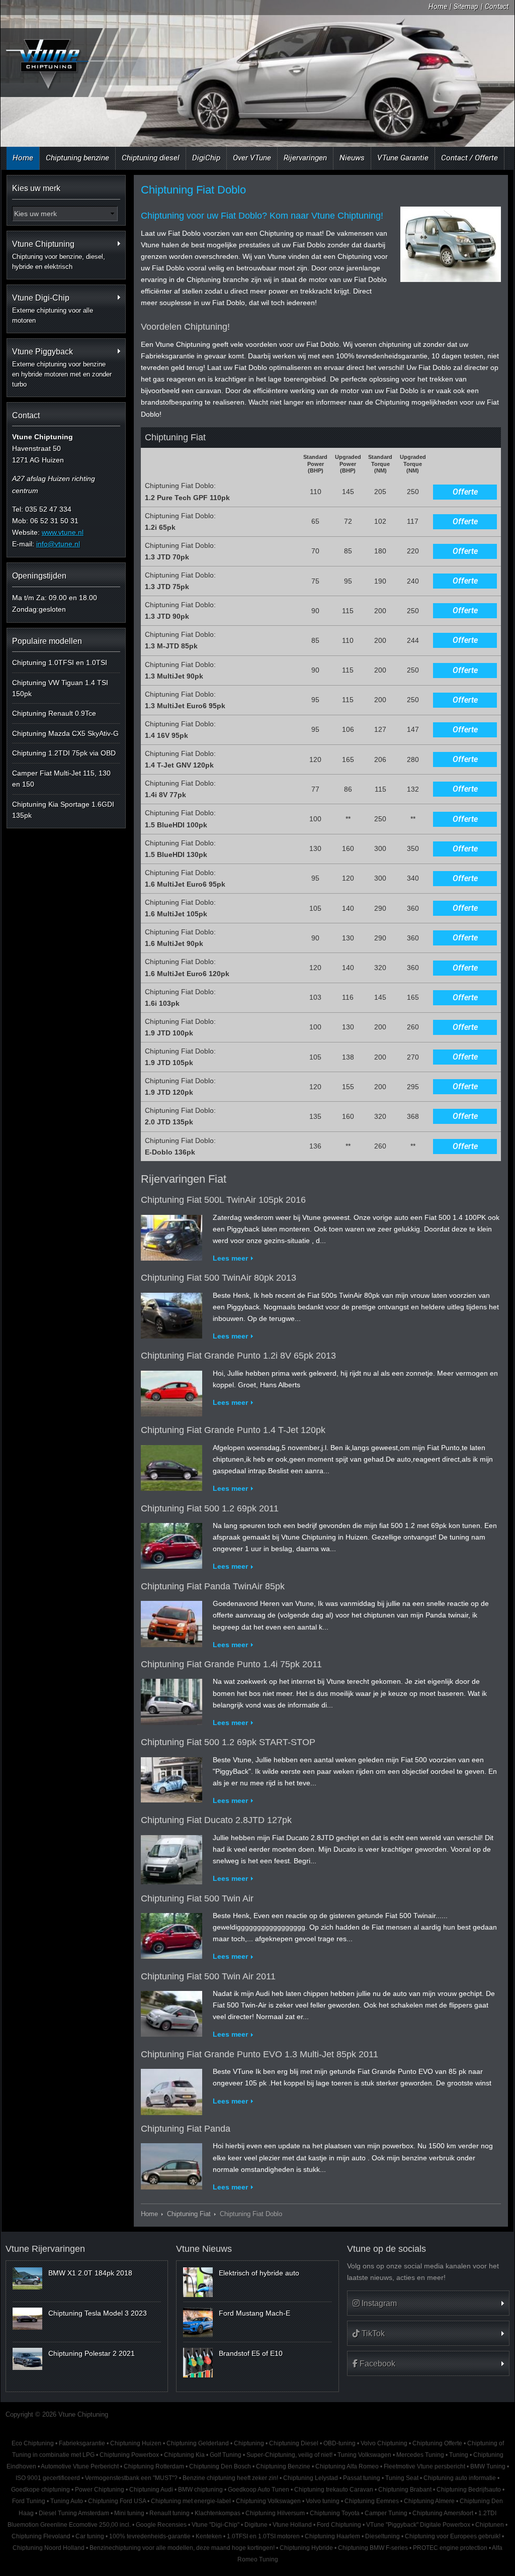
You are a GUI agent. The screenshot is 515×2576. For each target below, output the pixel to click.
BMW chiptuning (200, 2490)
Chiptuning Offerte (437, 2443)
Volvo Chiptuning (384, 2443)
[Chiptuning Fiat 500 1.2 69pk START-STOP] (171, 1777)
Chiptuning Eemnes (372, 2501)
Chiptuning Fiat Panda (186, 2129)
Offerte (465, 492)
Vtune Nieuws (204, 2249)
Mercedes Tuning (420, 2455)
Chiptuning (249, 2443)
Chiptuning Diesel (294, 2443)
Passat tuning (362, 2478)
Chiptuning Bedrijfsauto (469, 2490)
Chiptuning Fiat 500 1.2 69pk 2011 (210, 1508)
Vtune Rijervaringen (45, 2249)
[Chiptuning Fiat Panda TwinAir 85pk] (171, 1622)
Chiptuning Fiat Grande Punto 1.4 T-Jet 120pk (233, 1430)
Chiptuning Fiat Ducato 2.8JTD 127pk (216, 1820)
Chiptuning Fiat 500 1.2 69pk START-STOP (228, 1742)
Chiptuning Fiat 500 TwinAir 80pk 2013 (219, 1278)
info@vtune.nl (58, 544)
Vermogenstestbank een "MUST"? (131, 2478)
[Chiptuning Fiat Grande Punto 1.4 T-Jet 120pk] (171, 1466)
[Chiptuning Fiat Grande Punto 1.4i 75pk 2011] (171, 1700)
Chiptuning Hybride (306, 2548)
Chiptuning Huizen (136, 2443)
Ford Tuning (29, 2501)
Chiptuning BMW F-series (373, 2548)
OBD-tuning (339, 2443)
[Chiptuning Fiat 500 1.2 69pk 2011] (171, 1544)
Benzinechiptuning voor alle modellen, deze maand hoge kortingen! (182, 2548)
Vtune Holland (292, 2525)
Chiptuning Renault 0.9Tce (54, 713)
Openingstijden (39, 576)
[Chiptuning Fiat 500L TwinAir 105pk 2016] (171, 1235)
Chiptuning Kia (184, 2455)
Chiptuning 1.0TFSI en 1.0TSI (60, 662)
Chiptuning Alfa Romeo (347, 2466)
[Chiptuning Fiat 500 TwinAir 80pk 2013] (171, 1313)
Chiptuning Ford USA (117, 2501)
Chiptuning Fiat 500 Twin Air (197, 1898)
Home (438, 7)
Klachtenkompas (218, 2513)
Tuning (459, 2455)
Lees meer (230, 1258)
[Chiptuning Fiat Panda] (171, 2164)
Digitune (256, 2525)
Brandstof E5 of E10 (251, 2353)
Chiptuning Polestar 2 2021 (92, 2353)
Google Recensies (161, 2525)
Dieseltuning (382, 2536)
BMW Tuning (488, 2466)
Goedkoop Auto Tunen (259, 2490)
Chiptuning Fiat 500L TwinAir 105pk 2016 (223, 1200)
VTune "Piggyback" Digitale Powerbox (418, 2525)
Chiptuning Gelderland (198, 2443)
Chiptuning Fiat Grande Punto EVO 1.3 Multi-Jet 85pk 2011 (260, 2054)
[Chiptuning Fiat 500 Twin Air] (171, 1934)
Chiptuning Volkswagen (268, 2501)
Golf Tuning (226, 2455)
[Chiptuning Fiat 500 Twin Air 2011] (171, 2012)
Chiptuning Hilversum (275, 2513)
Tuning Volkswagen (364, 2455)
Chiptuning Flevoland (41, 2536)
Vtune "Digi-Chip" (216, 2525)
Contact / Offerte (469, 158)
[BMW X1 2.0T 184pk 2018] (27, 2278)
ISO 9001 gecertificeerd (48, 2478)
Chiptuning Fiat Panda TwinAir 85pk (213, 1586)
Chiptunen (490, 2525)
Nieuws (352, 158)
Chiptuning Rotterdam (154, 2466)
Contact (497, 7)
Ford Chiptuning (339, 2525)
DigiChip (206, 158)
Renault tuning (169, 2513)
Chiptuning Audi (151, 2490)
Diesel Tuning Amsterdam (74, 2513)
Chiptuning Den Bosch (220, 2466)
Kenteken (209, 2536)
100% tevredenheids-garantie (150, 2536)
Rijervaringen (305, 158)
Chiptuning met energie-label (191, 2501)
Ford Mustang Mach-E (254, 2313)
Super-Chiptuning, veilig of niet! (289, 2455)
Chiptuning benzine (77, 158)
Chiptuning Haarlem (332, 2536)
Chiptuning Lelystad (311, 2478)
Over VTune (252, 158)
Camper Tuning (386, 2513)
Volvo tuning (323, 2501)
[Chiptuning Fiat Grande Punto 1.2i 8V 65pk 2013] (171, 1391)
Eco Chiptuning (33, 2443)
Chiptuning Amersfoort (443, 2513)
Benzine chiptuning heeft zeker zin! (230, 2478)
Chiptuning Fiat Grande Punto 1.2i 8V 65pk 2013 (238, 1356)
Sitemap (466, 7)
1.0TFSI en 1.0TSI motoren (263, 2536)
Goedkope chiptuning (40, 2490)
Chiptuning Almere (429, 2501)
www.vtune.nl (63, 532)
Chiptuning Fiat (189, 2214)
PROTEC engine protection (450, 2548)
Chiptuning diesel (151, 158)
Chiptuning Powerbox (129, 2455)
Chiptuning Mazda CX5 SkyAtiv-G (65, 733)
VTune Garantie (403, 158)
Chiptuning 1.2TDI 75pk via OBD (64, 753)
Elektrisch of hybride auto (259, 2273)
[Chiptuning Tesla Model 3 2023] (27, 2319)
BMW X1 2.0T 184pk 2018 (90, 2273)
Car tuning (90, 2536)
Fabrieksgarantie (82, 2443)
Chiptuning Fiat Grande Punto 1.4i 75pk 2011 (231, 1664)
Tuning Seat (402, 2478)
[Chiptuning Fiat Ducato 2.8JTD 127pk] (171, 1857)
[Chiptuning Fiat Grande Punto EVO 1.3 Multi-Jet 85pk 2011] (171, 2090)
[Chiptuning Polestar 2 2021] (27, 2359)
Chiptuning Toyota (335, 2513)
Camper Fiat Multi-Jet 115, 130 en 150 (61, 779)
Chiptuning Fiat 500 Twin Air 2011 (208, 1976)
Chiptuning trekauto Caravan (334, 2490)
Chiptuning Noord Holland (49, 2548)
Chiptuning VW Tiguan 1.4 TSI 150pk (60, 688)
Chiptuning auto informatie (460, 2478)
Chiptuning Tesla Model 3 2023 (98, 2313)
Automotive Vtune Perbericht (80, 2466)
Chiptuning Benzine (283, 2466)
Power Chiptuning (100, 2490)
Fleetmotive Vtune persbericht (424, 2466)
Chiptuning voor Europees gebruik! (453, 2536)
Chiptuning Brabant (405, 2490)
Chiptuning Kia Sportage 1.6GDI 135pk (63, 810)
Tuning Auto (67, 2501)
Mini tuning (129, 2513)
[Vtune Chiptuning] (46, 64)
